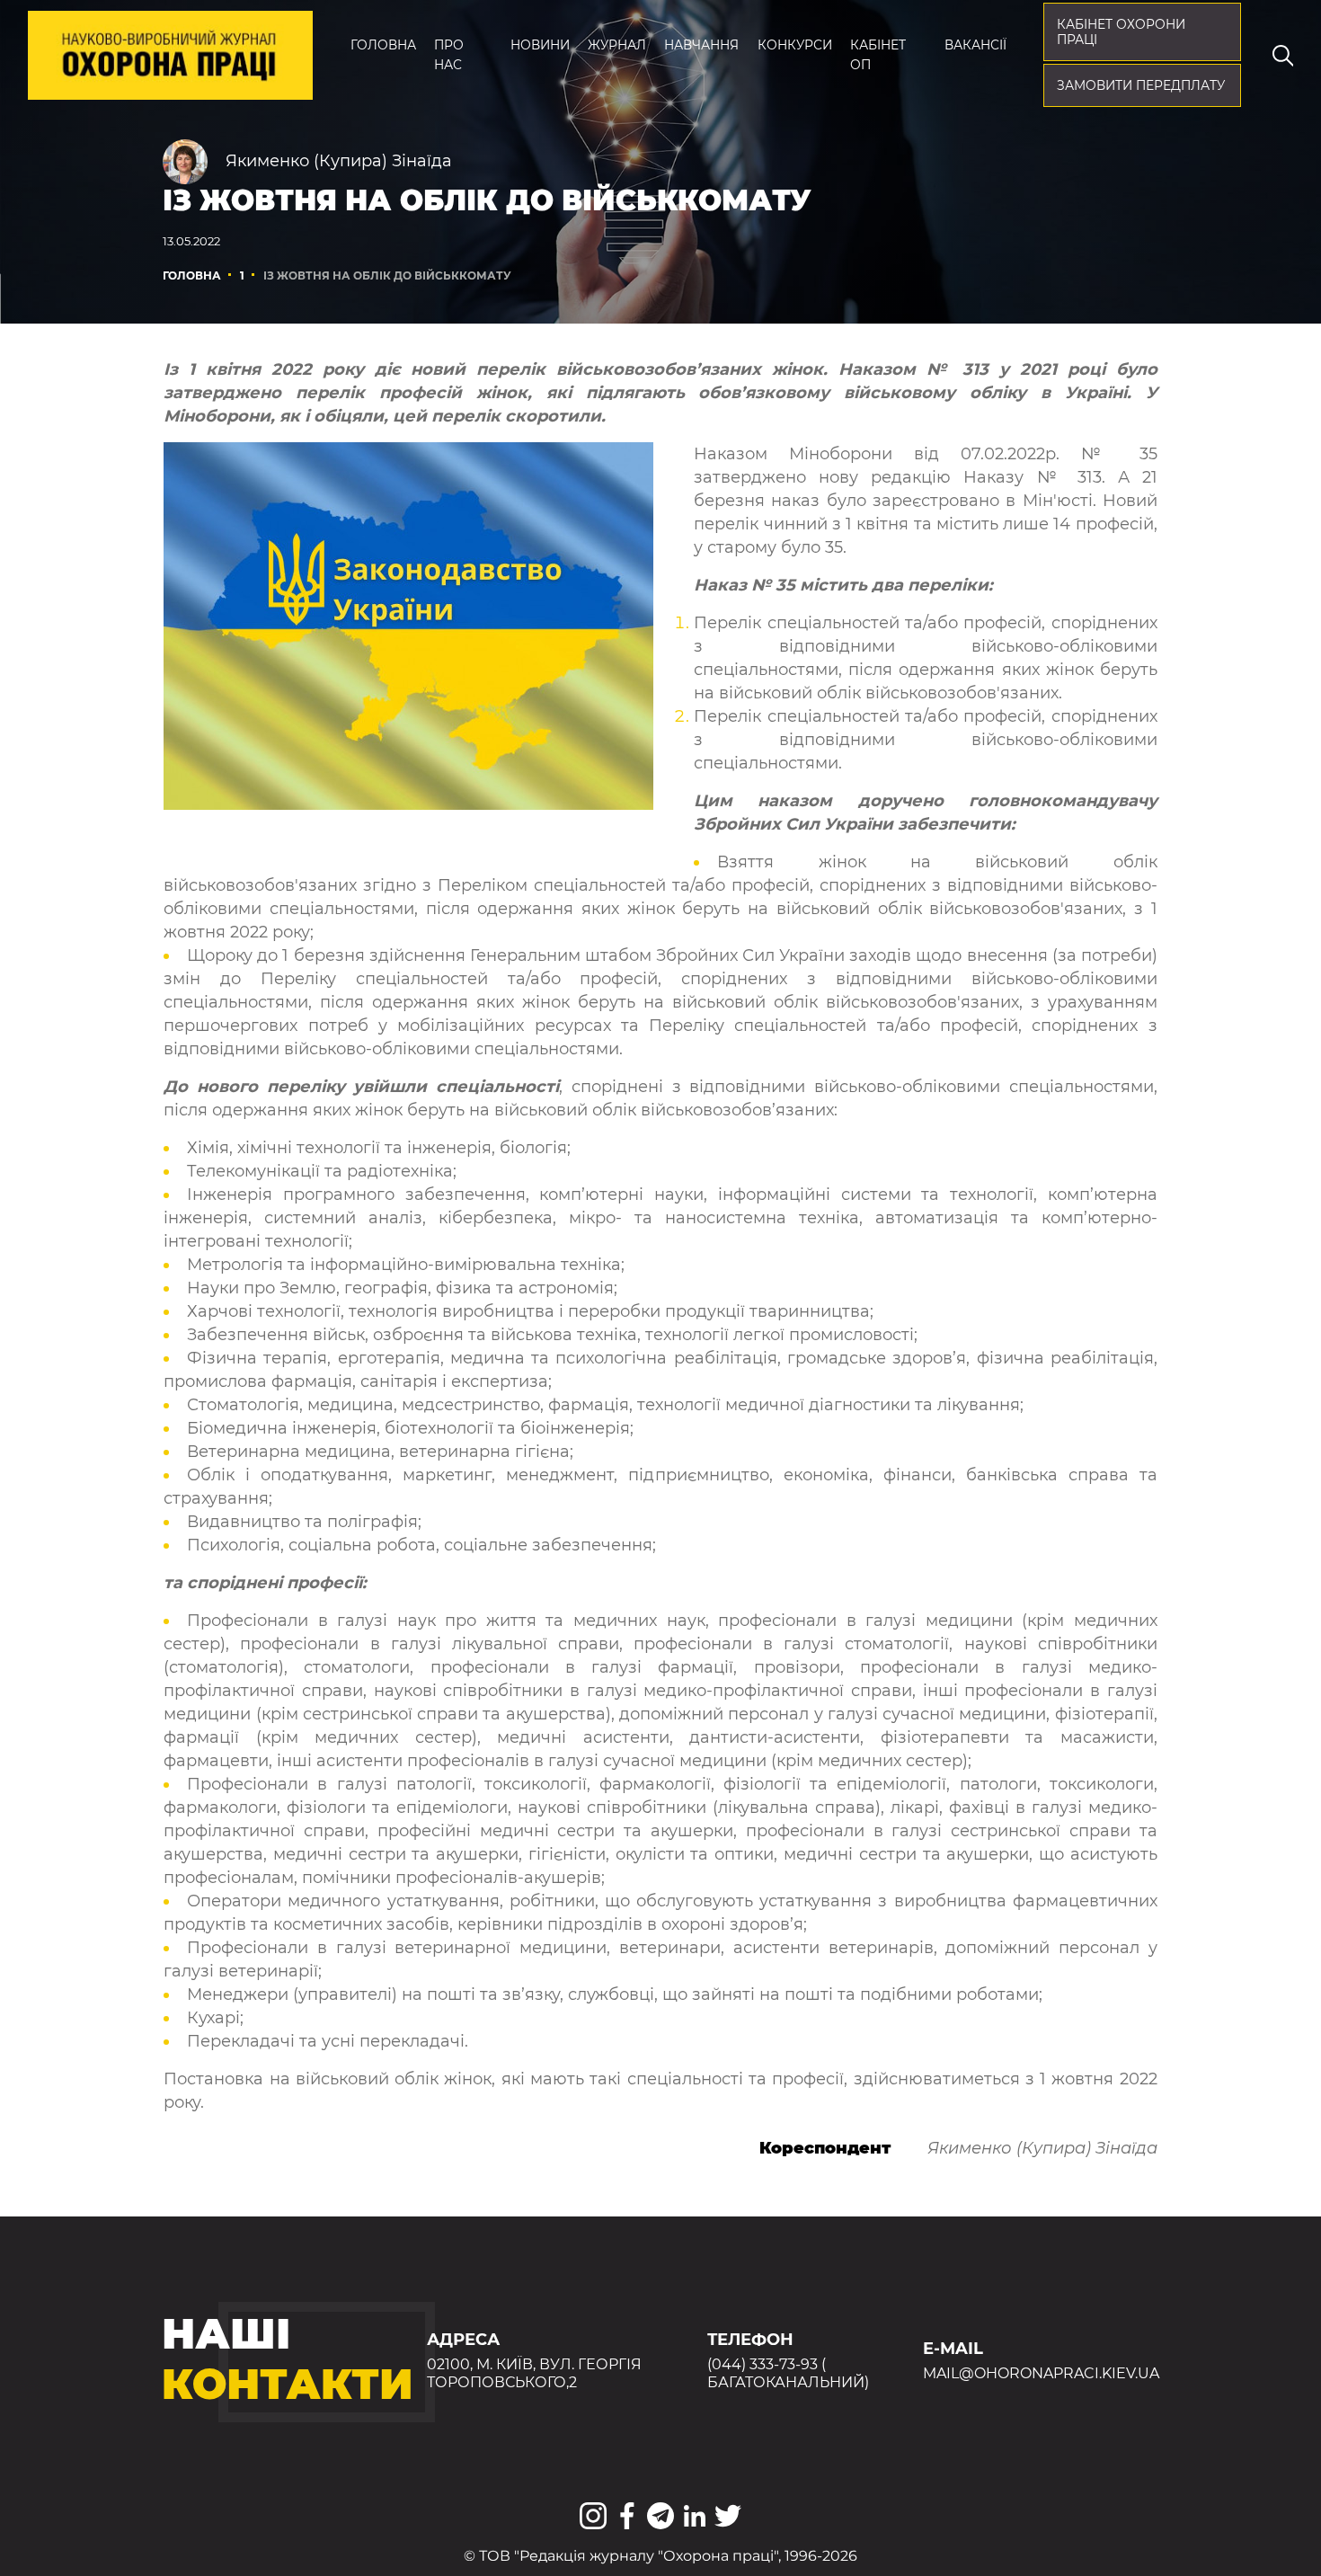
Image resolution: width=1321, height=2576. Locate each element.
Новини (540, 45)
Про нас (449, 55)
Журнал (617, 45)
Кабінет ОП (878, 55)
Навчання (701, 45)
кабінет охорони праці (1121, 32)
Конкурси (795, 45)
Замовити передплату (1141, 85)
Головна (383, 45)
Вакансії (975, 45)
